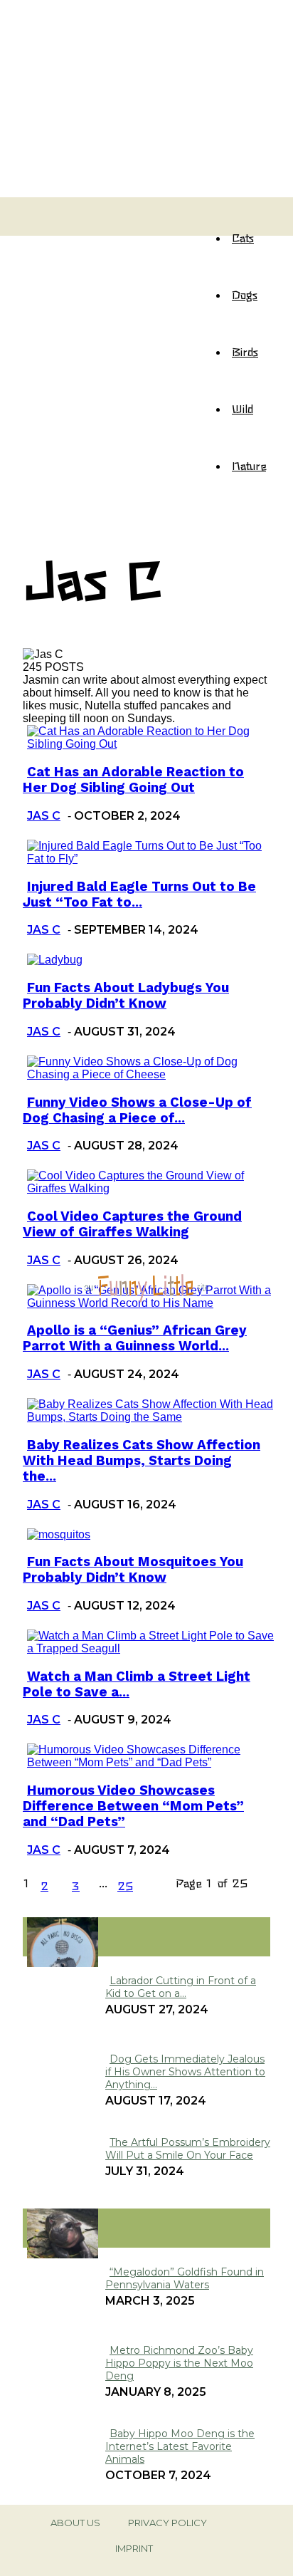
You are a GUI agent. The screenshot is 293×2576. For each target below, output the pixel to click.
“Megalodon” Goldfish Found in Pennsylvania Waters (185, 2278)
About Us (75, 2523)
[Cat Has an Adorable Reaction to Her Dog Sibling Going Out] (151, 744)
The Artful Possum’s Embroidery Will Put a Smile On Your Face (188, 2149)
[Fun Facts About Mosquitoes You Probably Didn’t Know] (59, 1534)
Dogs (245, 294)
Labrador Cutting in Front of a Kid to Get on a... (181, 1987)
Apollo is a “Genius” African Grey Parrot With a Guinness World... (135, 1338)
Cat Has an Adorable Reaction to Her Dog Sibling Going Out (133, 780)
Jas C (44, 816)
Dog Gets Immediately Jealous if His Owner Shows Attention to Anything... (185, 2072)
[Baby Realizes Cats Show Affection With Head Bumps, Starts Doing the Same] (151, 1417)
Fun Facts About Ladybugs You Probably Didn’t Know (126, 996)
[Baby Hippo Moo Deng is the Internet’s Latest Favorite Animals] (63, 2254)
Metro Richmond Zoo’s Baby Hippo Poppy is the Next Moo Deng (179, 2363)
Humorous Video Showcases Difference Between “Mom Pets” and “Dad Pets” (133, 1806)
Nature (249, 465)
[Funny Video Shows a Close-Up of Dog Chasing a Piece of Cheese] (151, 1074)
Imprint (134, 2548)
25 (125, 1885)
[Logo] (36, 209)
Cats (243, 237)
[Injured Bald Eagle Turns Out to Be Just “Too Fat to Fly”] (151, 859)
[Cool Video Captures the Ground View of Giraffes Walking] (151, 1188)
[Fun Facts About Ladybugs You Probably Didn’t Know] (55, 960)
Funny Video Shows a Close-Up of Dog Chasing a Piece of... (137, 1110)
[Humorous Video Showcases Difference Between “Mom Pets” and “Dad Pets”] (151, 1762)
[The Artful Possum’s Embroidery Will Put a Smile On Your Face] (63, 1963)
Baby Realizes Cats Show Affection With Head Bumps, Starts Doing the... (142, 1461)
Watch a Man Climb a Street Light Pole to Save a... (137, 1684)
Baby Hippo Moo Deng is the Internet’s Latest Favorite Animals (180, 2446)
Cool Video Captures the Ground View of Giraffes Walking (132, 1224)
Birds (245, 351)
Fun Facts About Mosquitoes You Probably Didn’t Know (133, 1570)
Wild (243, 408)
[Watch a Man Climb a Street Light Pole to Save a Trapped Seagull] (151, 1648)
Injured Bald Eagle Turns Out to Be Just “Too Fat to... (139, 895)
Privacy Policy (167, 2523)
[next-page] (157, 1885)
